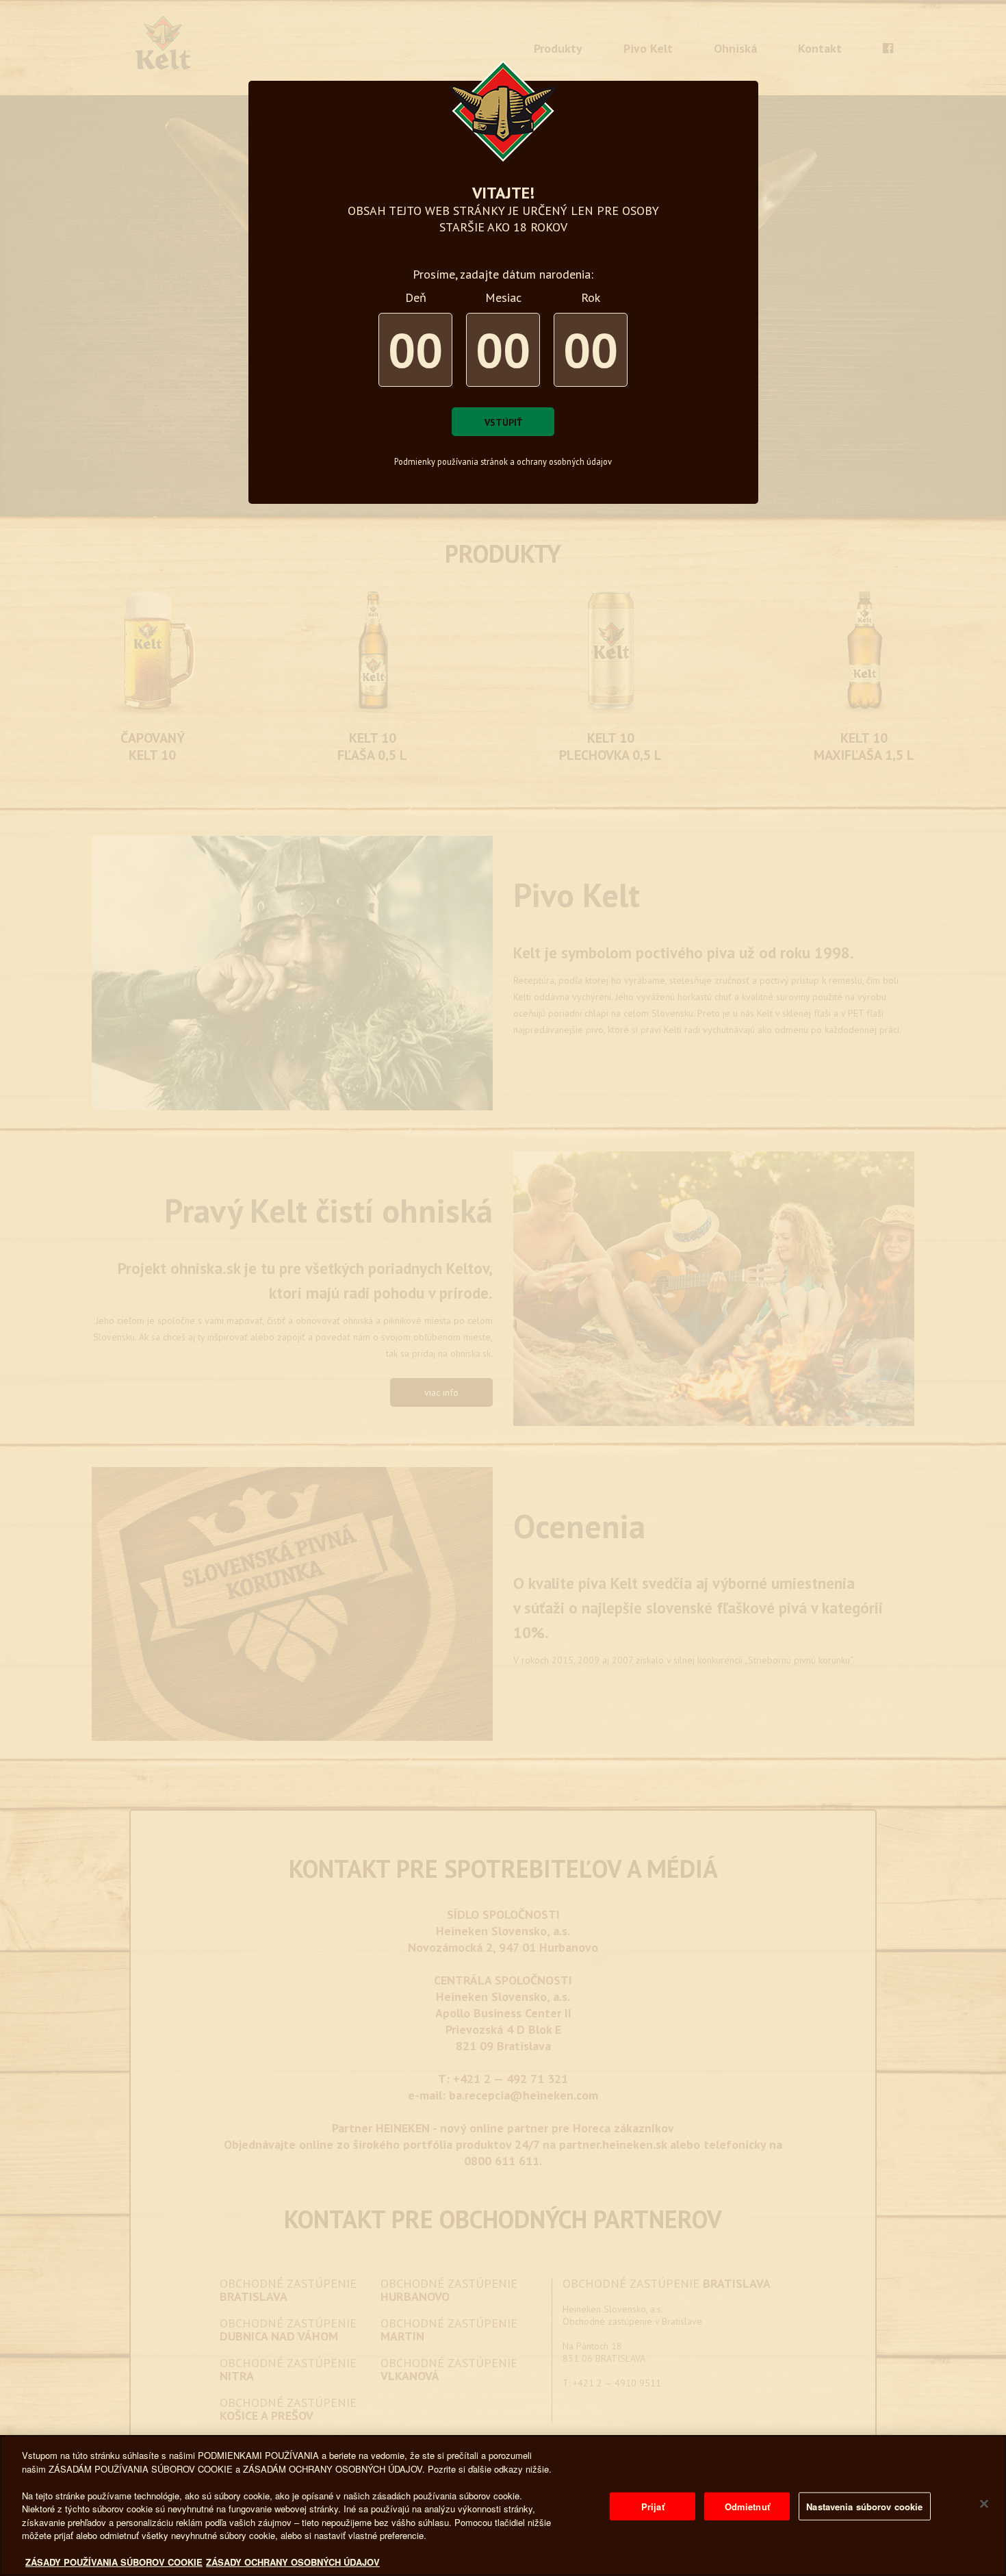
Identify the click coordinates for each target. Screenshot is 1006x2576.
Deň (416, 297)
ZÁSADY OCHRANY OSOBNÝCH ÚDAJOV (293, 2562)
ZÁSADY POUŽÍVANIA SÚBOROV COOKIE (114, 2562)
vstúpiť (503, 422)
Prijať (653, 2507)
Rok (591, 297)
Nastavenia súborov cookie (864, 2507)
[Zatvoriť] (984, 2504)
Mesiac (503, 297)
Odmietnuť (747, 2507)
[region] (503, 2505)
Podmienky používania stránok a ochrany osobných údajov (503, 461)
